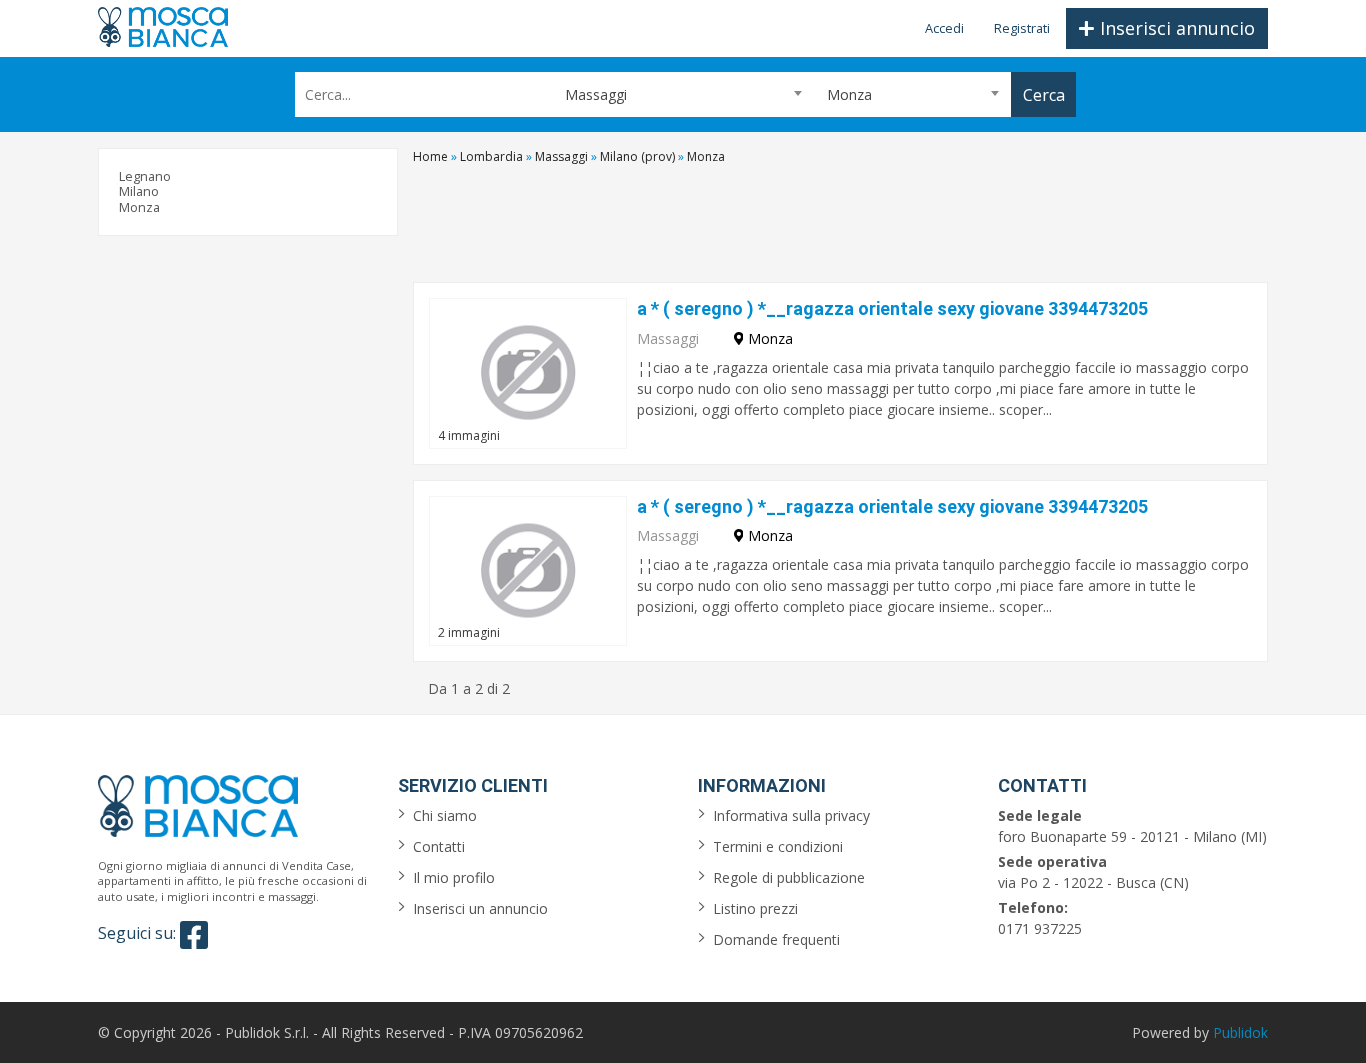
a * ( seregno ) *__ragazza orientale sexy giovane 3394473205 (892, 308)
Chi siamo (445, 815)
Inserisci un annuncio (480, 908)
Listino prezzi (755, 908)
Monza (139, 207)
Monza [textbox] (849, 94)
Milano (139, 191)
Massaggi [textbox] (596, 94)
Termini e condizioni (778, 846)
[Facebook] (194, 935)
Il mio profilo (454, 877)
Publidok (1240, 1032)
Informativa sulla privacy (791, 815)
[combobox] (683, 94)
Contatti (439, 846)
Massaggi (668, 338)
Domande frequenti (776, 939)
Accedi (944, 28)
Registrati (1022, 28)
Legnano (145, 176)
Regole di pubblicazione (789, 877)
